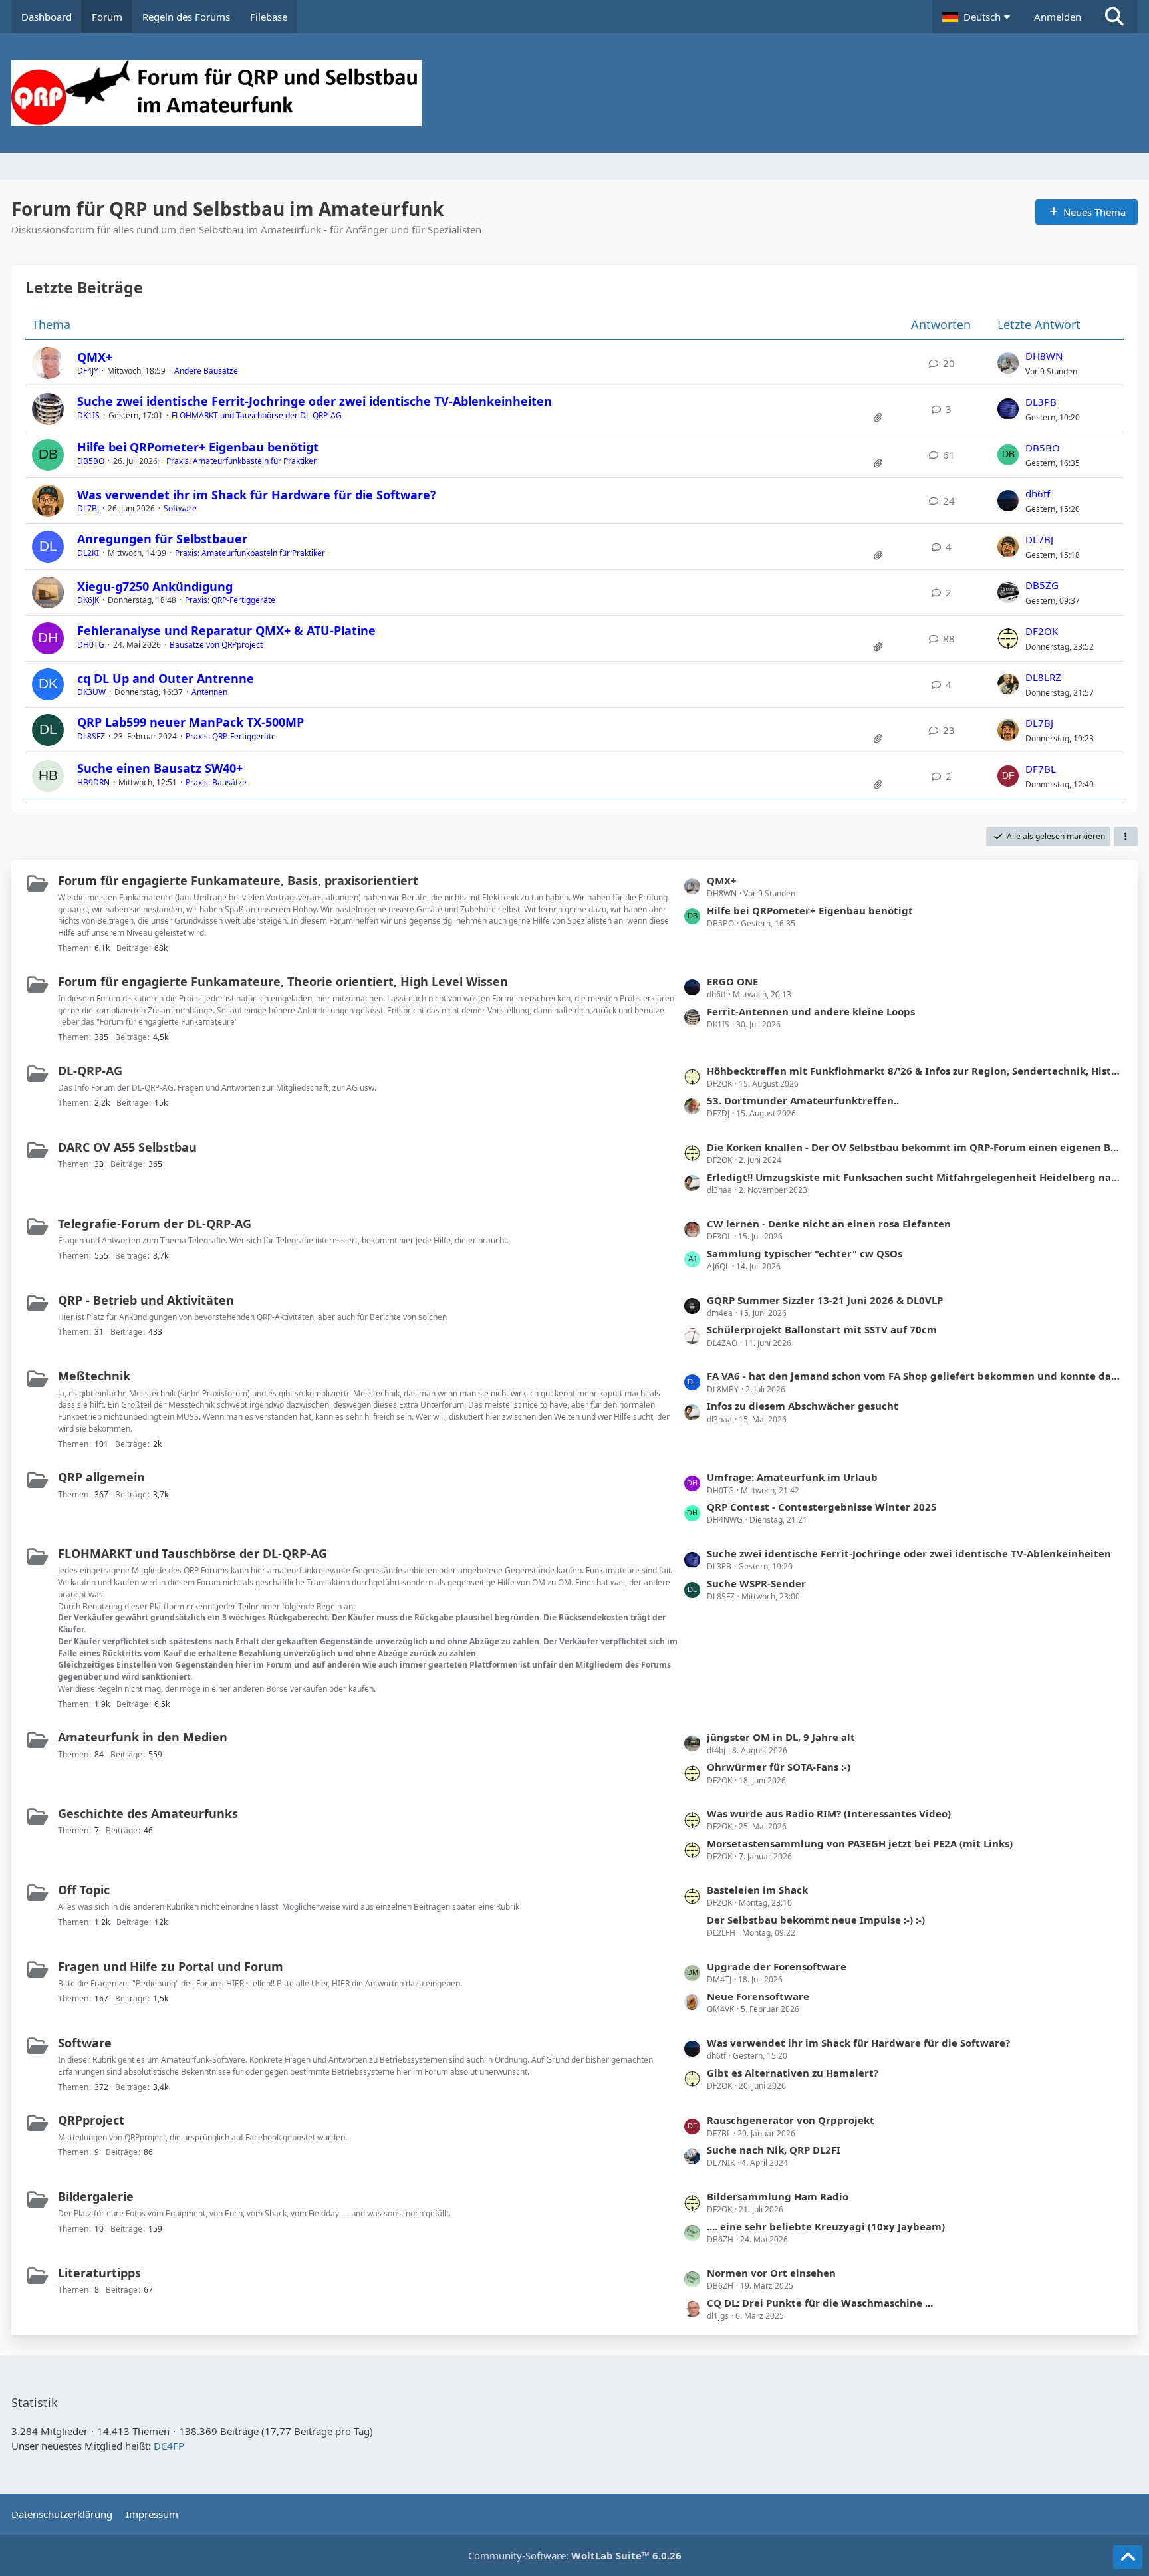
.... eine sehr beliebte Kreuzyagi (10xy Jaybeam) (826, 2226)
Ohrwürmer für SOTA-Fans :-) (779, 1767)
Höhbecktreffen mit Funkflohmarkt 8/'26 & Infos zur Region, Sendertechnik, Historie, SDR (915, 1071)
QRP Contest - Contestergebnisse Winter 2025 (822, 1507)
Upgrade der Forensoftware (777, 1966)
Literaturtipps (99, 2273)
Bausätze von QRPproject (216, 645)
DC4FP (169, 2446)
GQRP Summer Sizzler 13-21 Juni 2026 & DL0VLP (825, 1300)
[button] (978, 17)
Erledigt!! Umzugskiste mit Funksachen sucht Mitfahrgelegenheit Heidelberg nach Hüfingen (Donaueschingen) (915, 1177)
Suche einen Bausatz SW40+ (160, 768)
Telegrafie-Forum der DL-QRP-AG (155, 1224)
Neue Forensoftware (758, 1996)
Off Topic (84, 1890)
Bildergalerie (96, 2196)
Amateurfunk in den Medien (143, 1737)
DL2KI (88, 553)
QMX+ (95, 357)
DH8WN (1044, 356)
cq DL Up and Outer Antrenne (166, 678)
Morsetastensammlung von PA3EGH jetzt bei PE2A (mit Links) (860, 1843)
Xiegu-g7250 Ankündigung (155, 586)
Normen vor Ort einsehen (771, 2273)
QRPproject (91, 2120)
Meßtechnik (94, 1376)
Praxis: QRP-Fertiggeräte (230, 600)
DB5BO (91, 461)
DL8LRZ (1043, 677)
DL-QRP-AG (90, 1071)
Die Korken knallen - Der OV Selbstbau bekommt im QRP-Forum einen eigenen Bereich (915, 1147)
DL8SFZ (91, 736)
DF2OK (1042, 631)
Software (180, 508)
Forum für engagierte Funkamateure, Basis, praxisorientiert (238, 880)
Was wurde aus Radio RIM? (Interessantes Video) (829, 1813)
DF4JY (88, 371)
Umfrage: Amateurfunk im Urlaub (792, 1477)
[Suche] (1114, 17)
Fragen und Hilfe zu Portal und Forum (171, 1966)
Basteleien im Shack (757, 1890)
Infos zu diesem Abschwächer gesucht (803, 1406)
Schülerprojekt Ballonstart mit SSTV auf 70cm (822, 1329)
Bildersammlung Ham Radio (778, 2196)
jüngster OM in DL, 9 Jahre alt (781, 1737)
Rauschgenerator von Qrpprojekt (791, 2120)
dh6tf (1038, 493)
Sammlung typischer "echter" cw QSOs (805, 1253)
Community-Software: (575, 2555)
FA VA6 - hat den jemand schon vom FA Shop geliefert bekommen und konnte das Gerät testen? (915, 1376)
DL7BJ (88, 508)
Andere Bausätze (206, 371)
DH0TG (91, 645)
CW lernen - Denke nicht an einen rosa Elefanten (829, 1224)
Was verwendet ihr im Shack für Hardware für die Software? (257, 495)
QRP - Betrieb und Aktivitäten (146, 1300)
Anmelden (1058, 17)
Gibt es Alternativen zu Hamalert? (793, 2073)
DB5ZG (1042, 585)
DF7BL (1041, 769)
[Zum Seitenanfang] (1128, 2557)
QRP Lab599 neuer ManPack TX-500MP (191, 722)
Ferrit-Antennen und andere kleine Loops (811, 1011)
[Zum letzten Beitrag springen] (1008, 363)
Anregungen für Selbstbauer (162, 539)
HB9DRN (93, 782)
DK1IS (88, 415)
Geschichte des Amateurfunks (148, 1813)
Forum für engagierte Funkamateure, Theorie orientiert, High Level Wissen (283, 981)
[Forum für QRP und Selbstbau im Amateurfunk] (574, 93)
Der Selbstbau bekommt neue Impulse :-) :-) (816, 1920)
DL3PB (1041, 402)
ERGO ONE (732, 981)
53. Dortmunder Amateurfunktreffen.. (803, 1100)
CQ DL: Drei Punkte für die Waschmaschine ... (820, 2303)
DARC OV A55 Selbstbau (127, 1147)
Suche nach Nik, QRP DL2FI (774, 2150)
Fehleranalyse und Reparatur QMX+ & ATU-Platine (226, 630)
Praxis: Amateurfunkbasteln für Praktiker (241, 461)
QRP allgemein (101, 1477)
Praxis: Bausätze (216, 782)
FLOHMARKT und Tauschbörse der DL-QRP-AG (257, 415)
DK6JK (88, 600)
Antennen (209, 692)
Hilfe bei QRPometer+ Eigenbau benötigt (198, 447)
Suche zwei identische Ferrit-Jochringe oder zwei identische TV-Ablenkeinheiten (315, 401)
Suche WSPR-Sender (756, 1583)
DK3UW (91, 692)
